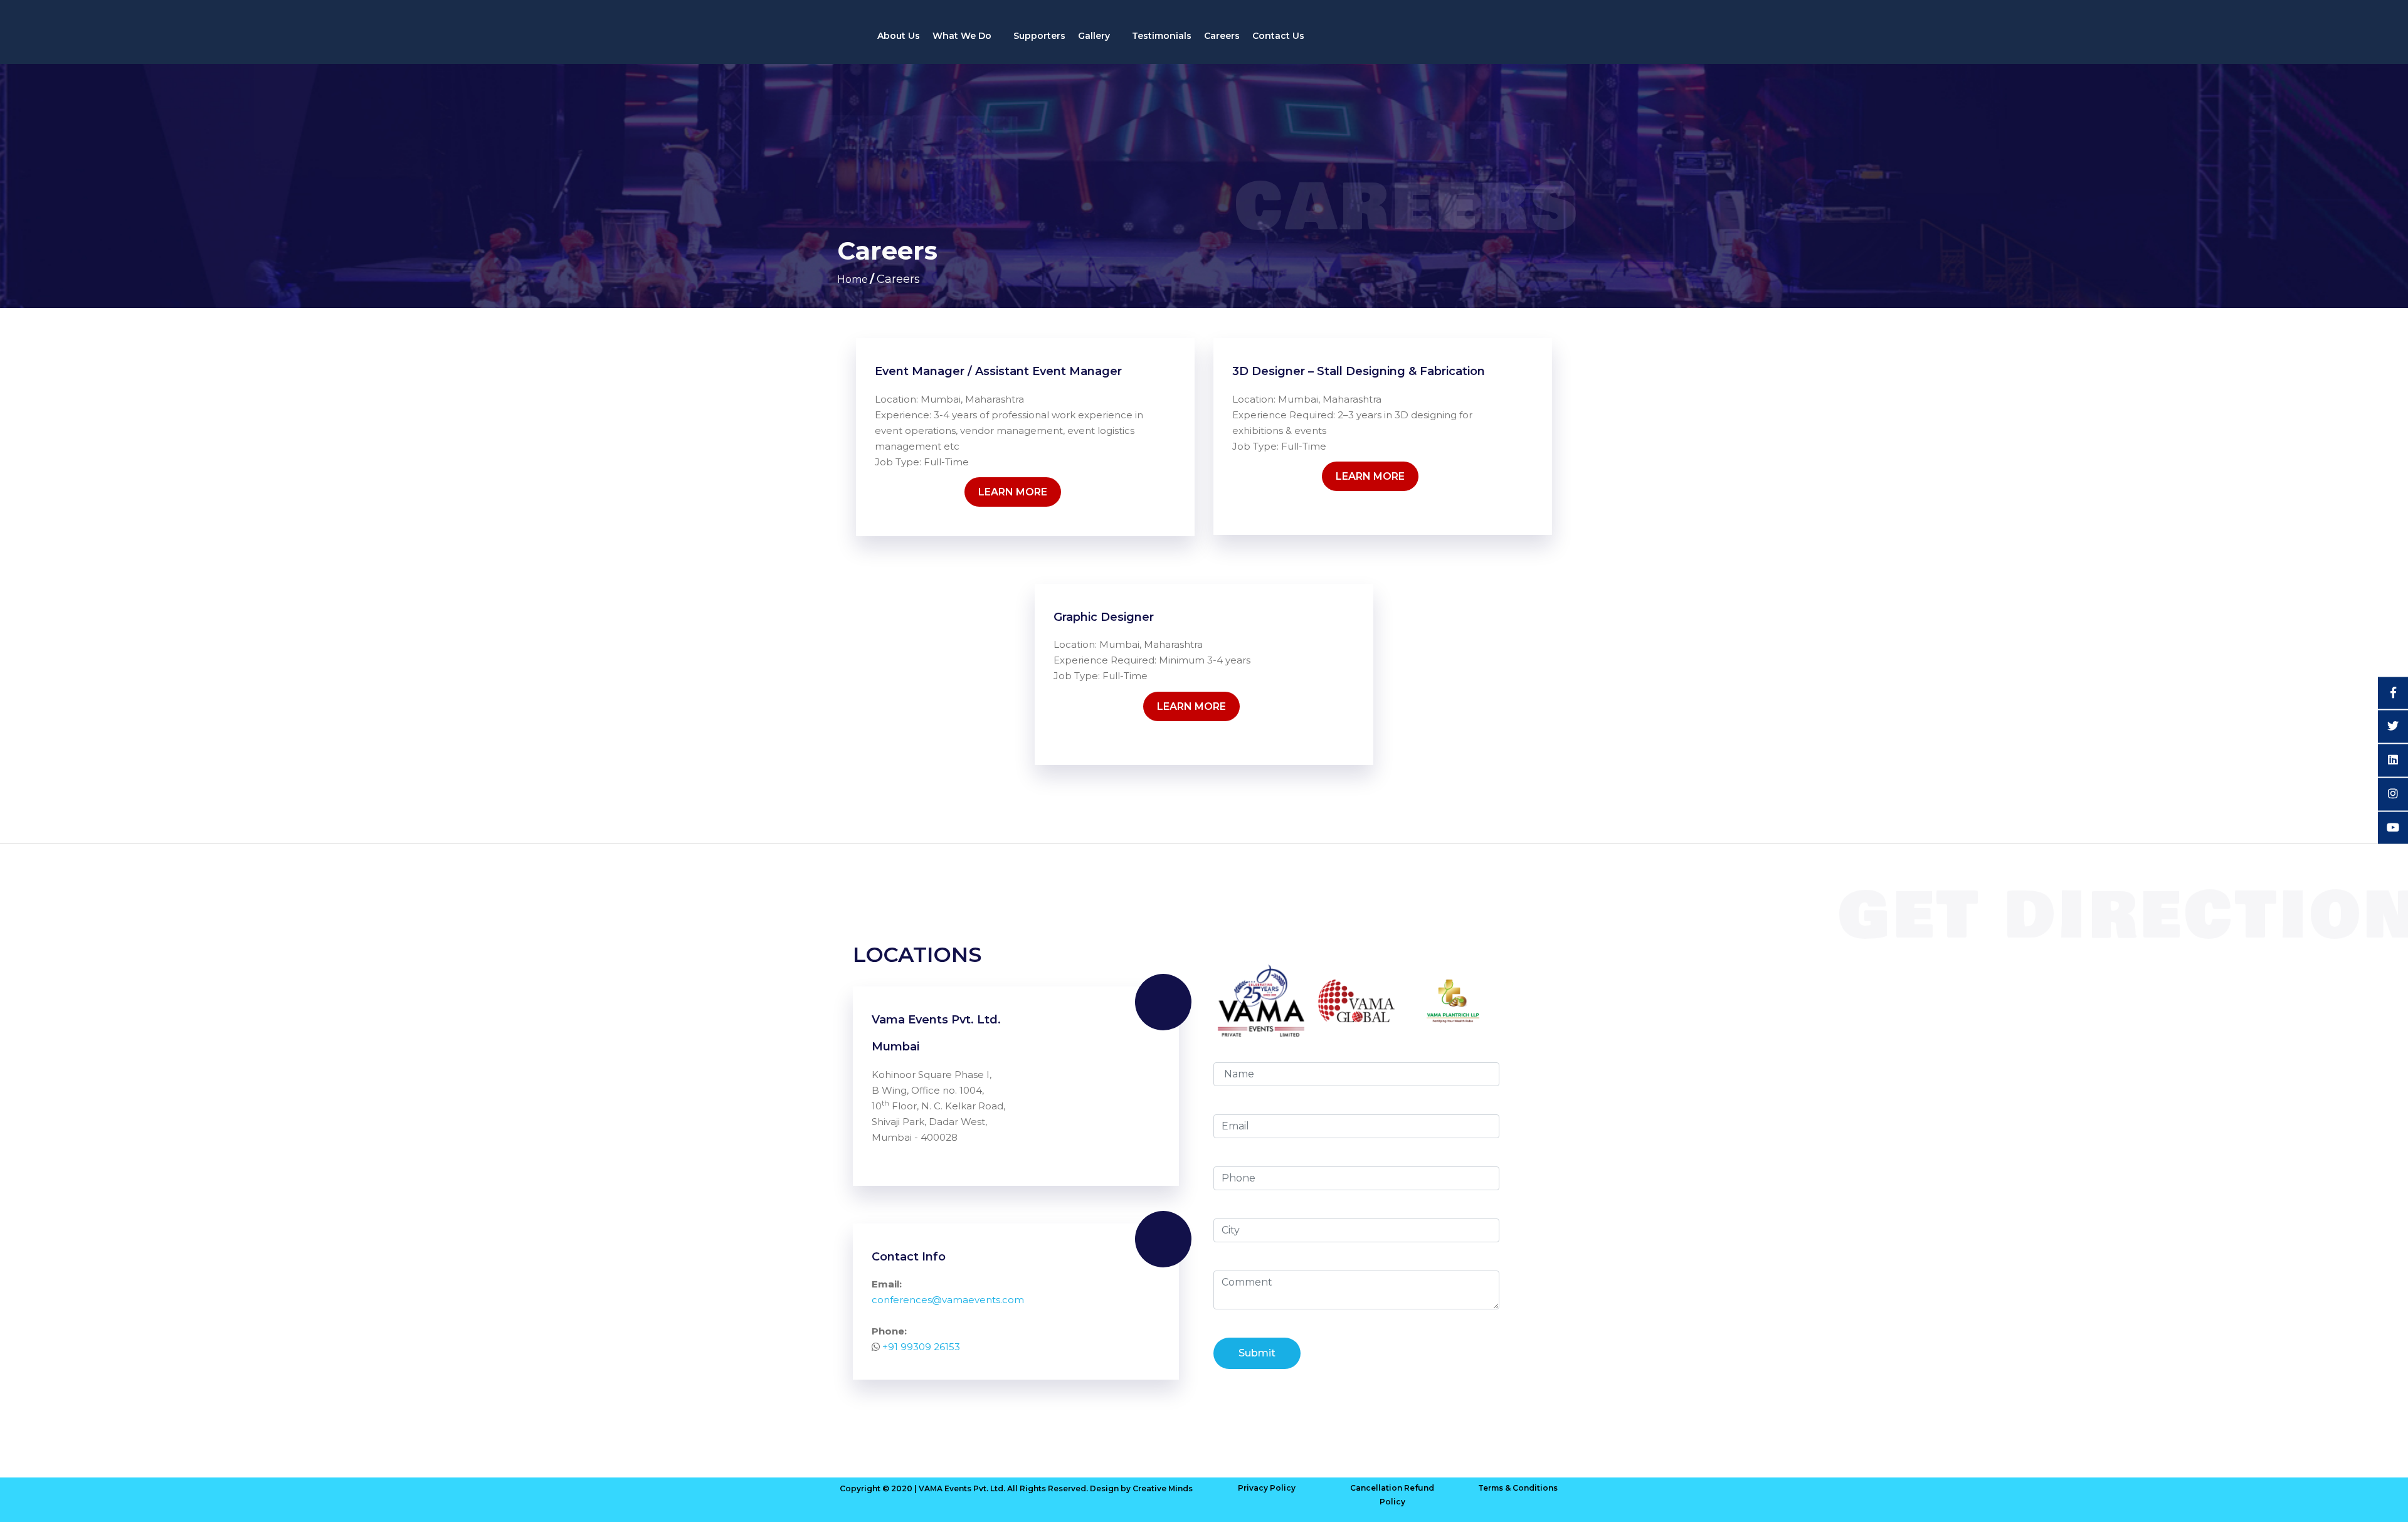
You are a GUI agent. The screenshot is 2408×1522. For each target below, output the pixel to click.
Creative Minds (1163, 1488)
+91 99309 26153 (921, 1347)
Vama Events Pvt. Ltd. (936, 1020)
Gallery (1095, 36)
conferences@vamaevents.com (948, 1300)
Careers (1222, 36)
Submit (1257, 1353)
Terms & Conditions (1518, 1488)
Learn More (1013, 492)
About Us (899, 36)
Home (853, 279)
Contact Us (1278, 36)
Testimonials (1162, 36)
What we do (963, 36)
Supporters (1039, 36)
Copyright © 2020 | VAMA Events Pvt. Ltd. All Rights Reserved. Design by (986, 1488)
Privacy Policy (1267, 1488)
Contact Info (909, 1257)
